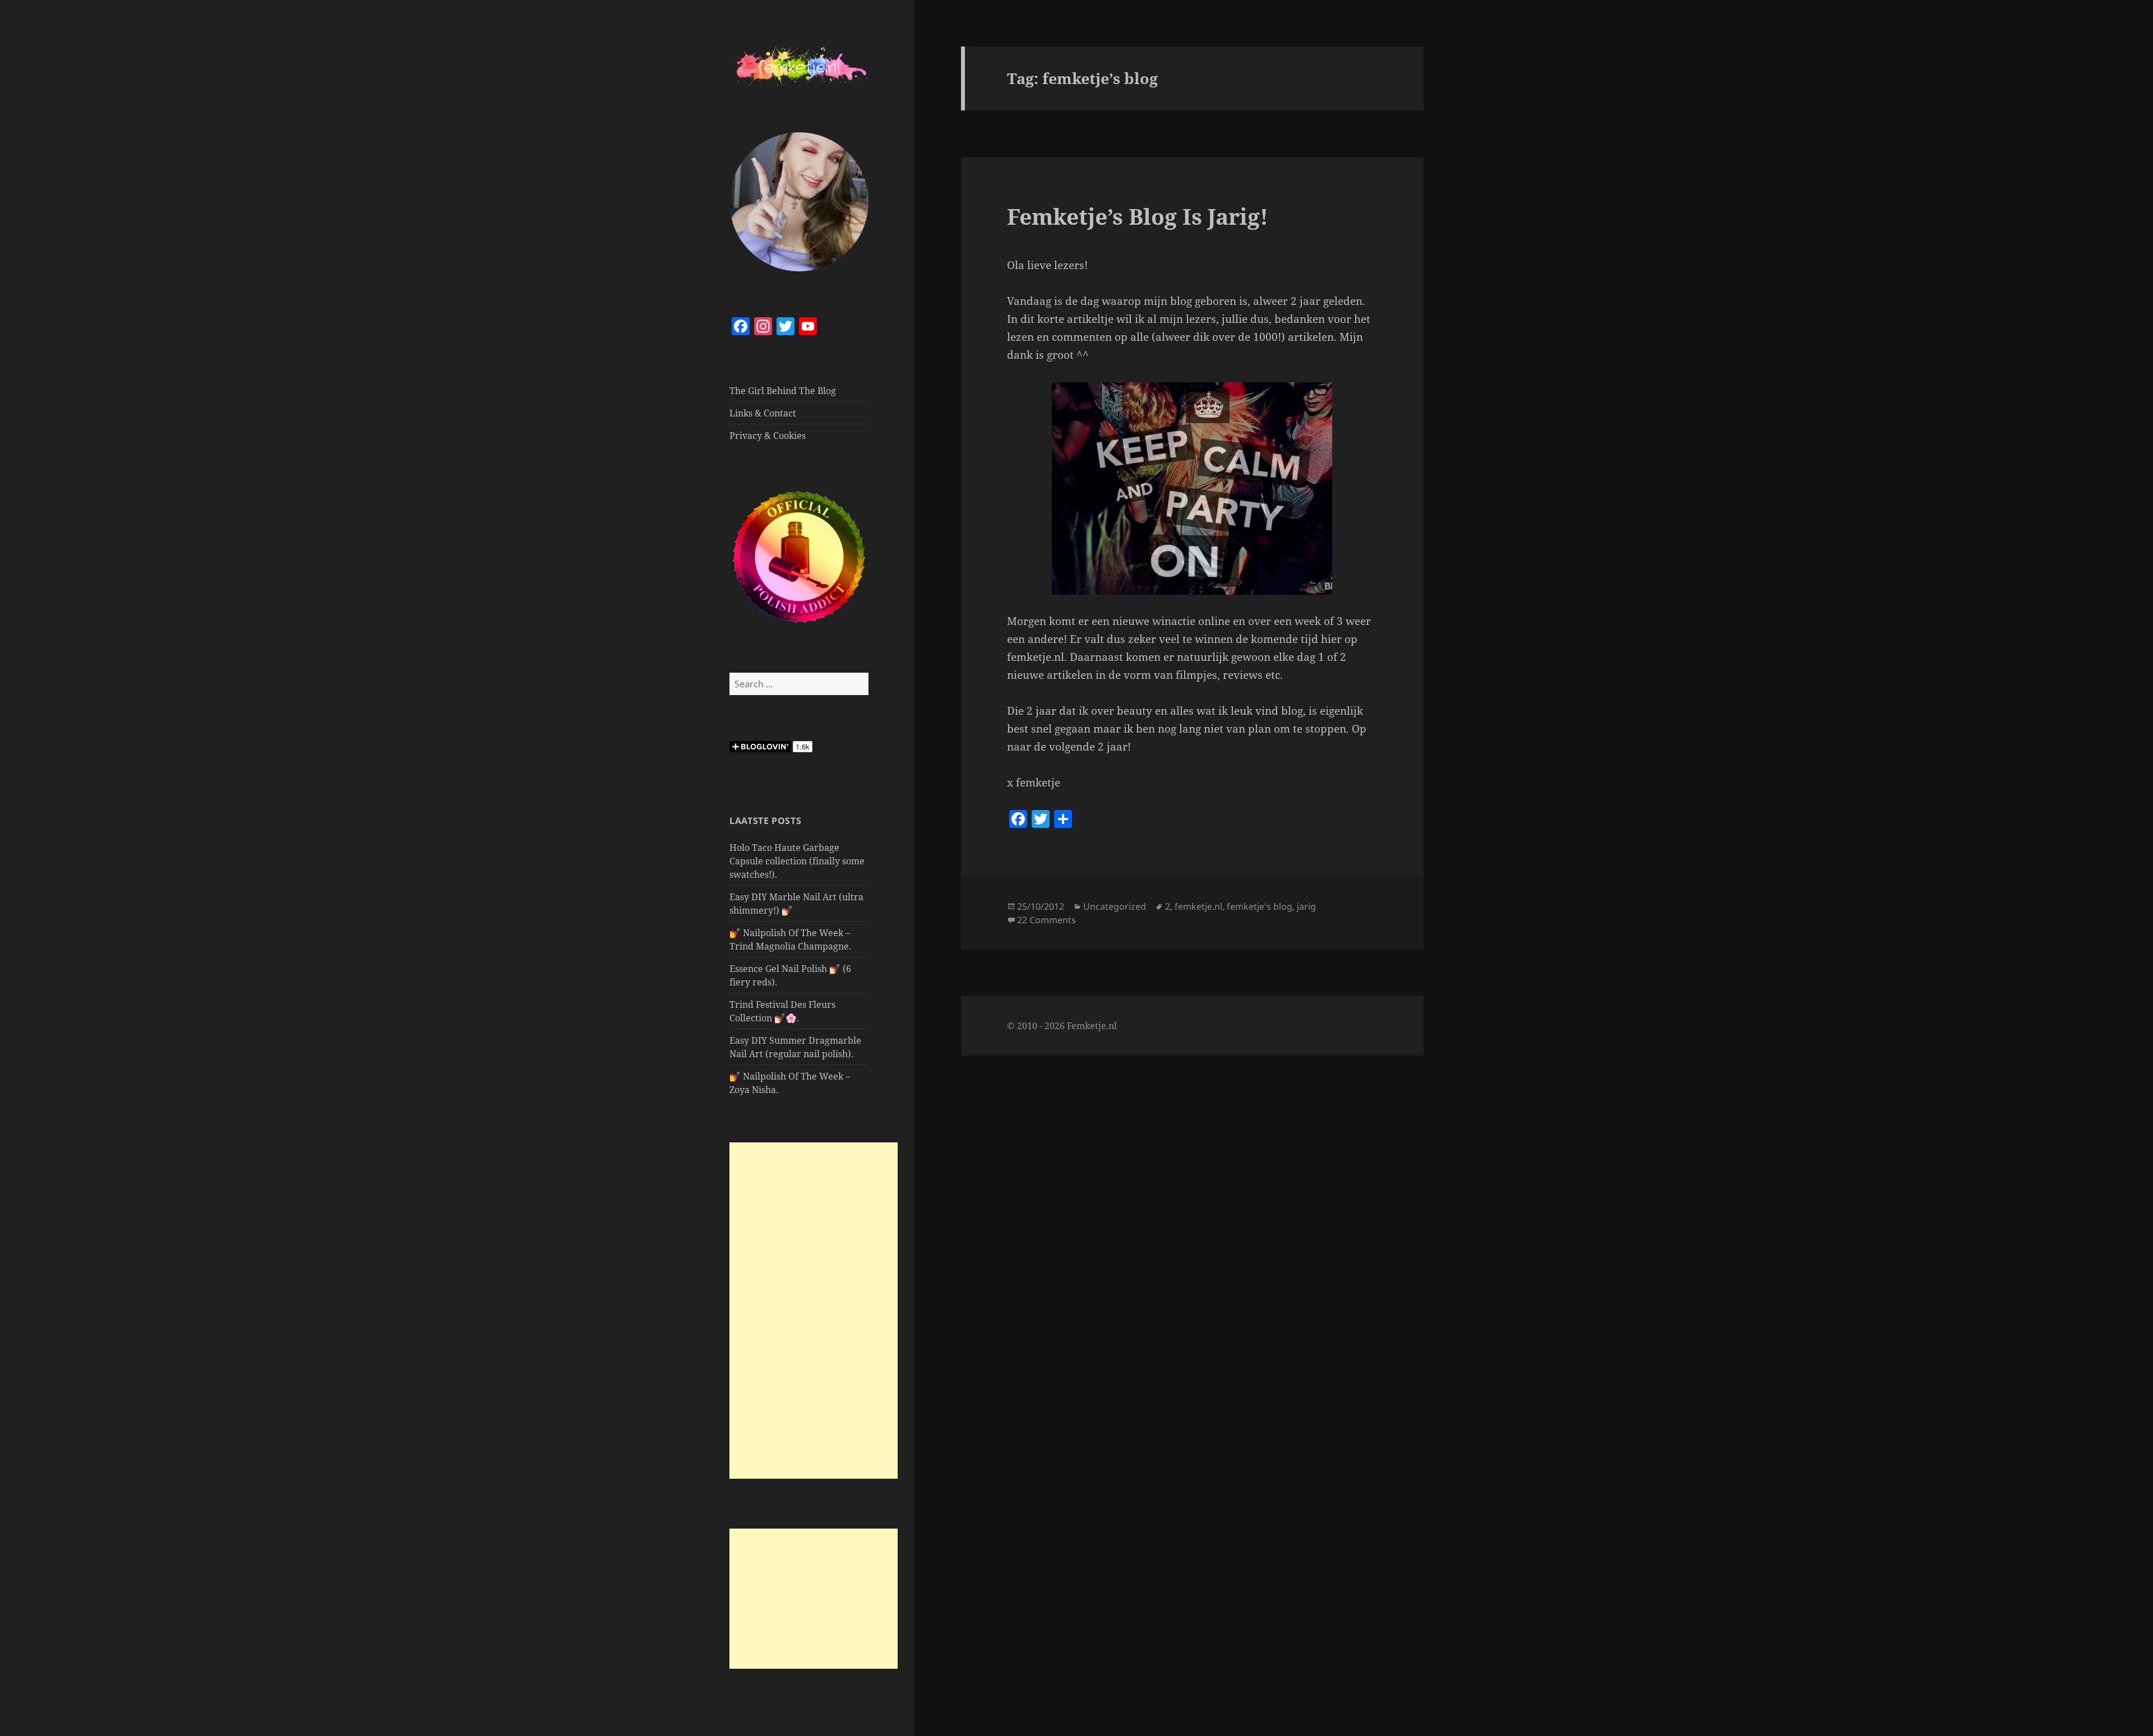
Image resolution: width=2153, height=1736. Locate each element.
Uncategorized (1115, 906)
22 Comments (1047, 920)
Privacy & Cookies (768, 436)
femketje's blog (1260, 906)
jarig (1306, 906)
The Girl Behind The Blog (783, 391)
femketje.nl (1198, 906)
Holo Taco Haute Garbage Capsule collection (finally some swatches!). (797, 861)
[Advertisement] (814, 1311)
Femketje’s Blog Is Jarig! (1138, 216)
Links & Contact (763, 413)
